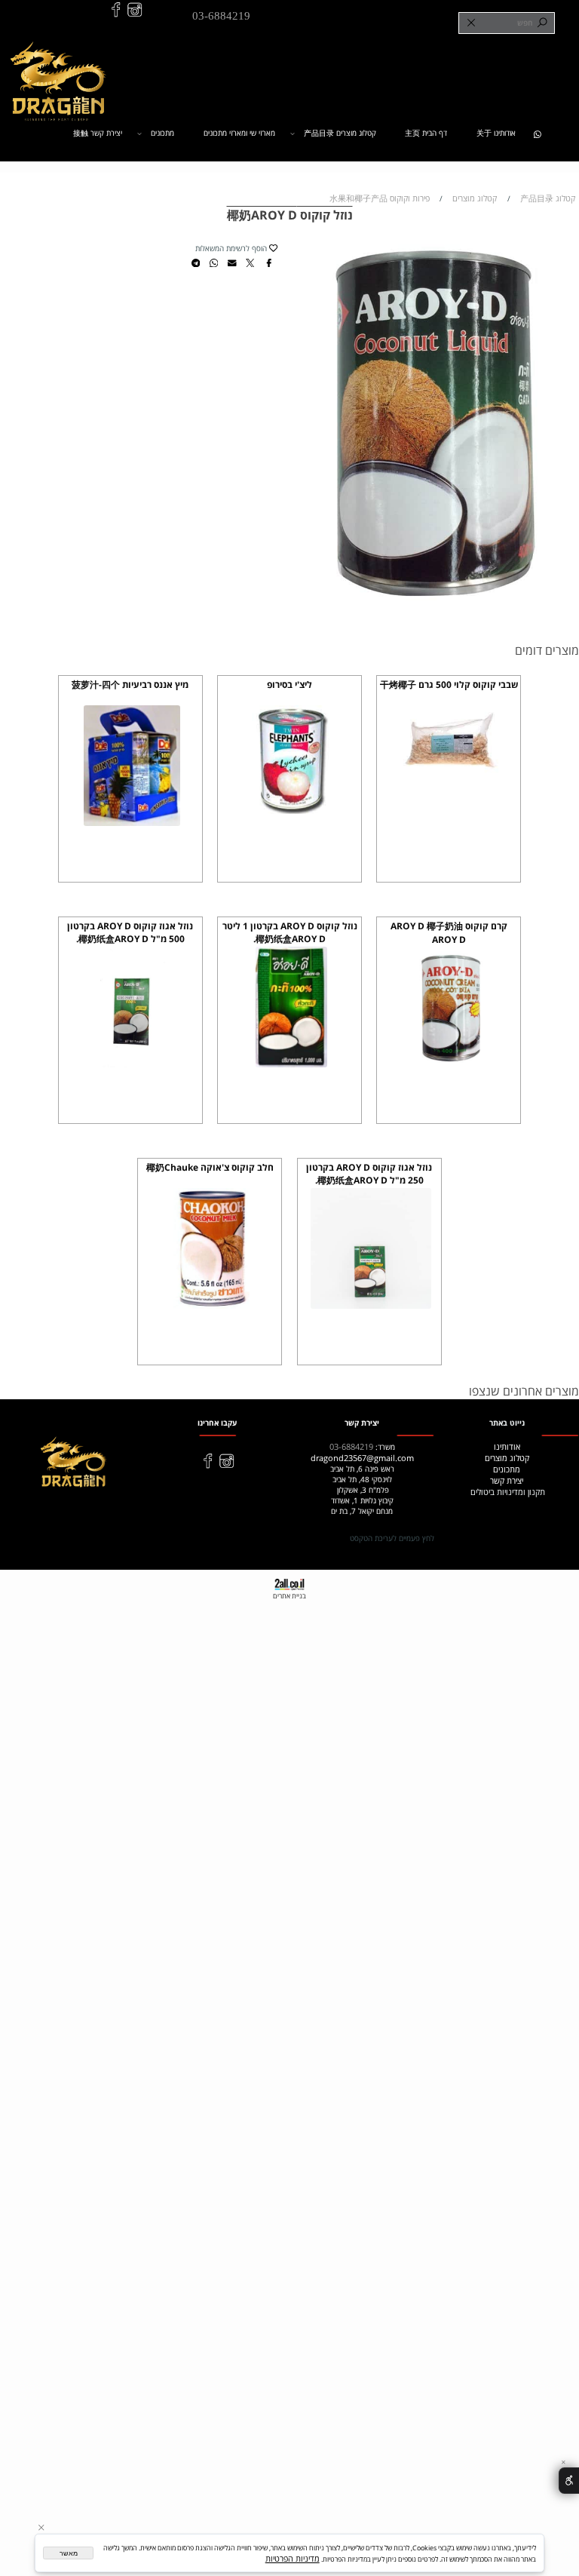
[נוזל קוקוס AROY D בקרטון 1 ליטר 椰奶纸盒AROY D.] (291, 1064)
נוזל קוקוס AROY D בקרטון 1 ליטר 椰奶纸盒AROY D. (290, 932)
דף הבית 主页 (426, 133)
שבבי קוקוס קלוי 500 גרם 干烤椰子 (449, 685)
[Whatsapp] (537, 133)
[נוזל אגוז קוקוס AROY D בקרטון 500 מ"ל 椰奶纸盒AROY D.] (132, 1064)
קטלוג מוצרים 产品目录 (340, 133)
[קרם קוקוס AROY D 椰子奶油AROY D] (450, 1064)
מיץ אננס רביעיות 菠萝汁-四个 (130, 685)
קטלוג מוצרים (507, 1458)
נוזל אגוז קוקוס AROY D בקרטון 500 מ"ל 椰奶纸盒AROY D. (130, 932)
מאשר (69, 2553)
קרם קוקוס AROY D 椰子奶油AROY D (449, 933)
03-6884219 (221, 15)
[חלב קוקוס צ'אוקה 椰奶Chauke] (212, 1305)
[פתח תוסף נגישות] (569, 2481)
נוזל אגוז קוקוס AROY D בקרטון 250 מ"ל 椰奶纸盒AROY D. (369, 1174)
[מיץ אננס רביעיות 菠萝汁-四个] (132, 823)
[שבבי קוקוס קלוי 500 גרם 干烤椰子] (450, 777)
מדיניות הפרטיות (293, 2558)
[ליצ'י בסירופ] (291, 811)
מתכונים (162, 133)
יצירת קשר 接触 (98, 133)
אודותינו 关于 (496, 133)
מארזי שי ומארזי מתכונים (239, 133)
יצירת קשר (507, 1480)
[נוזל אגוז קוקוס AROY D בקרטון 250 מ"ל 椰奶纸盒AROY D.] (371, 1305)
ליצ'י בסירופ (289, 685)
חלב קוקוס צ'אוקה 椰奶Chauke (210, 1167)
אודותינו (507, 1446)
